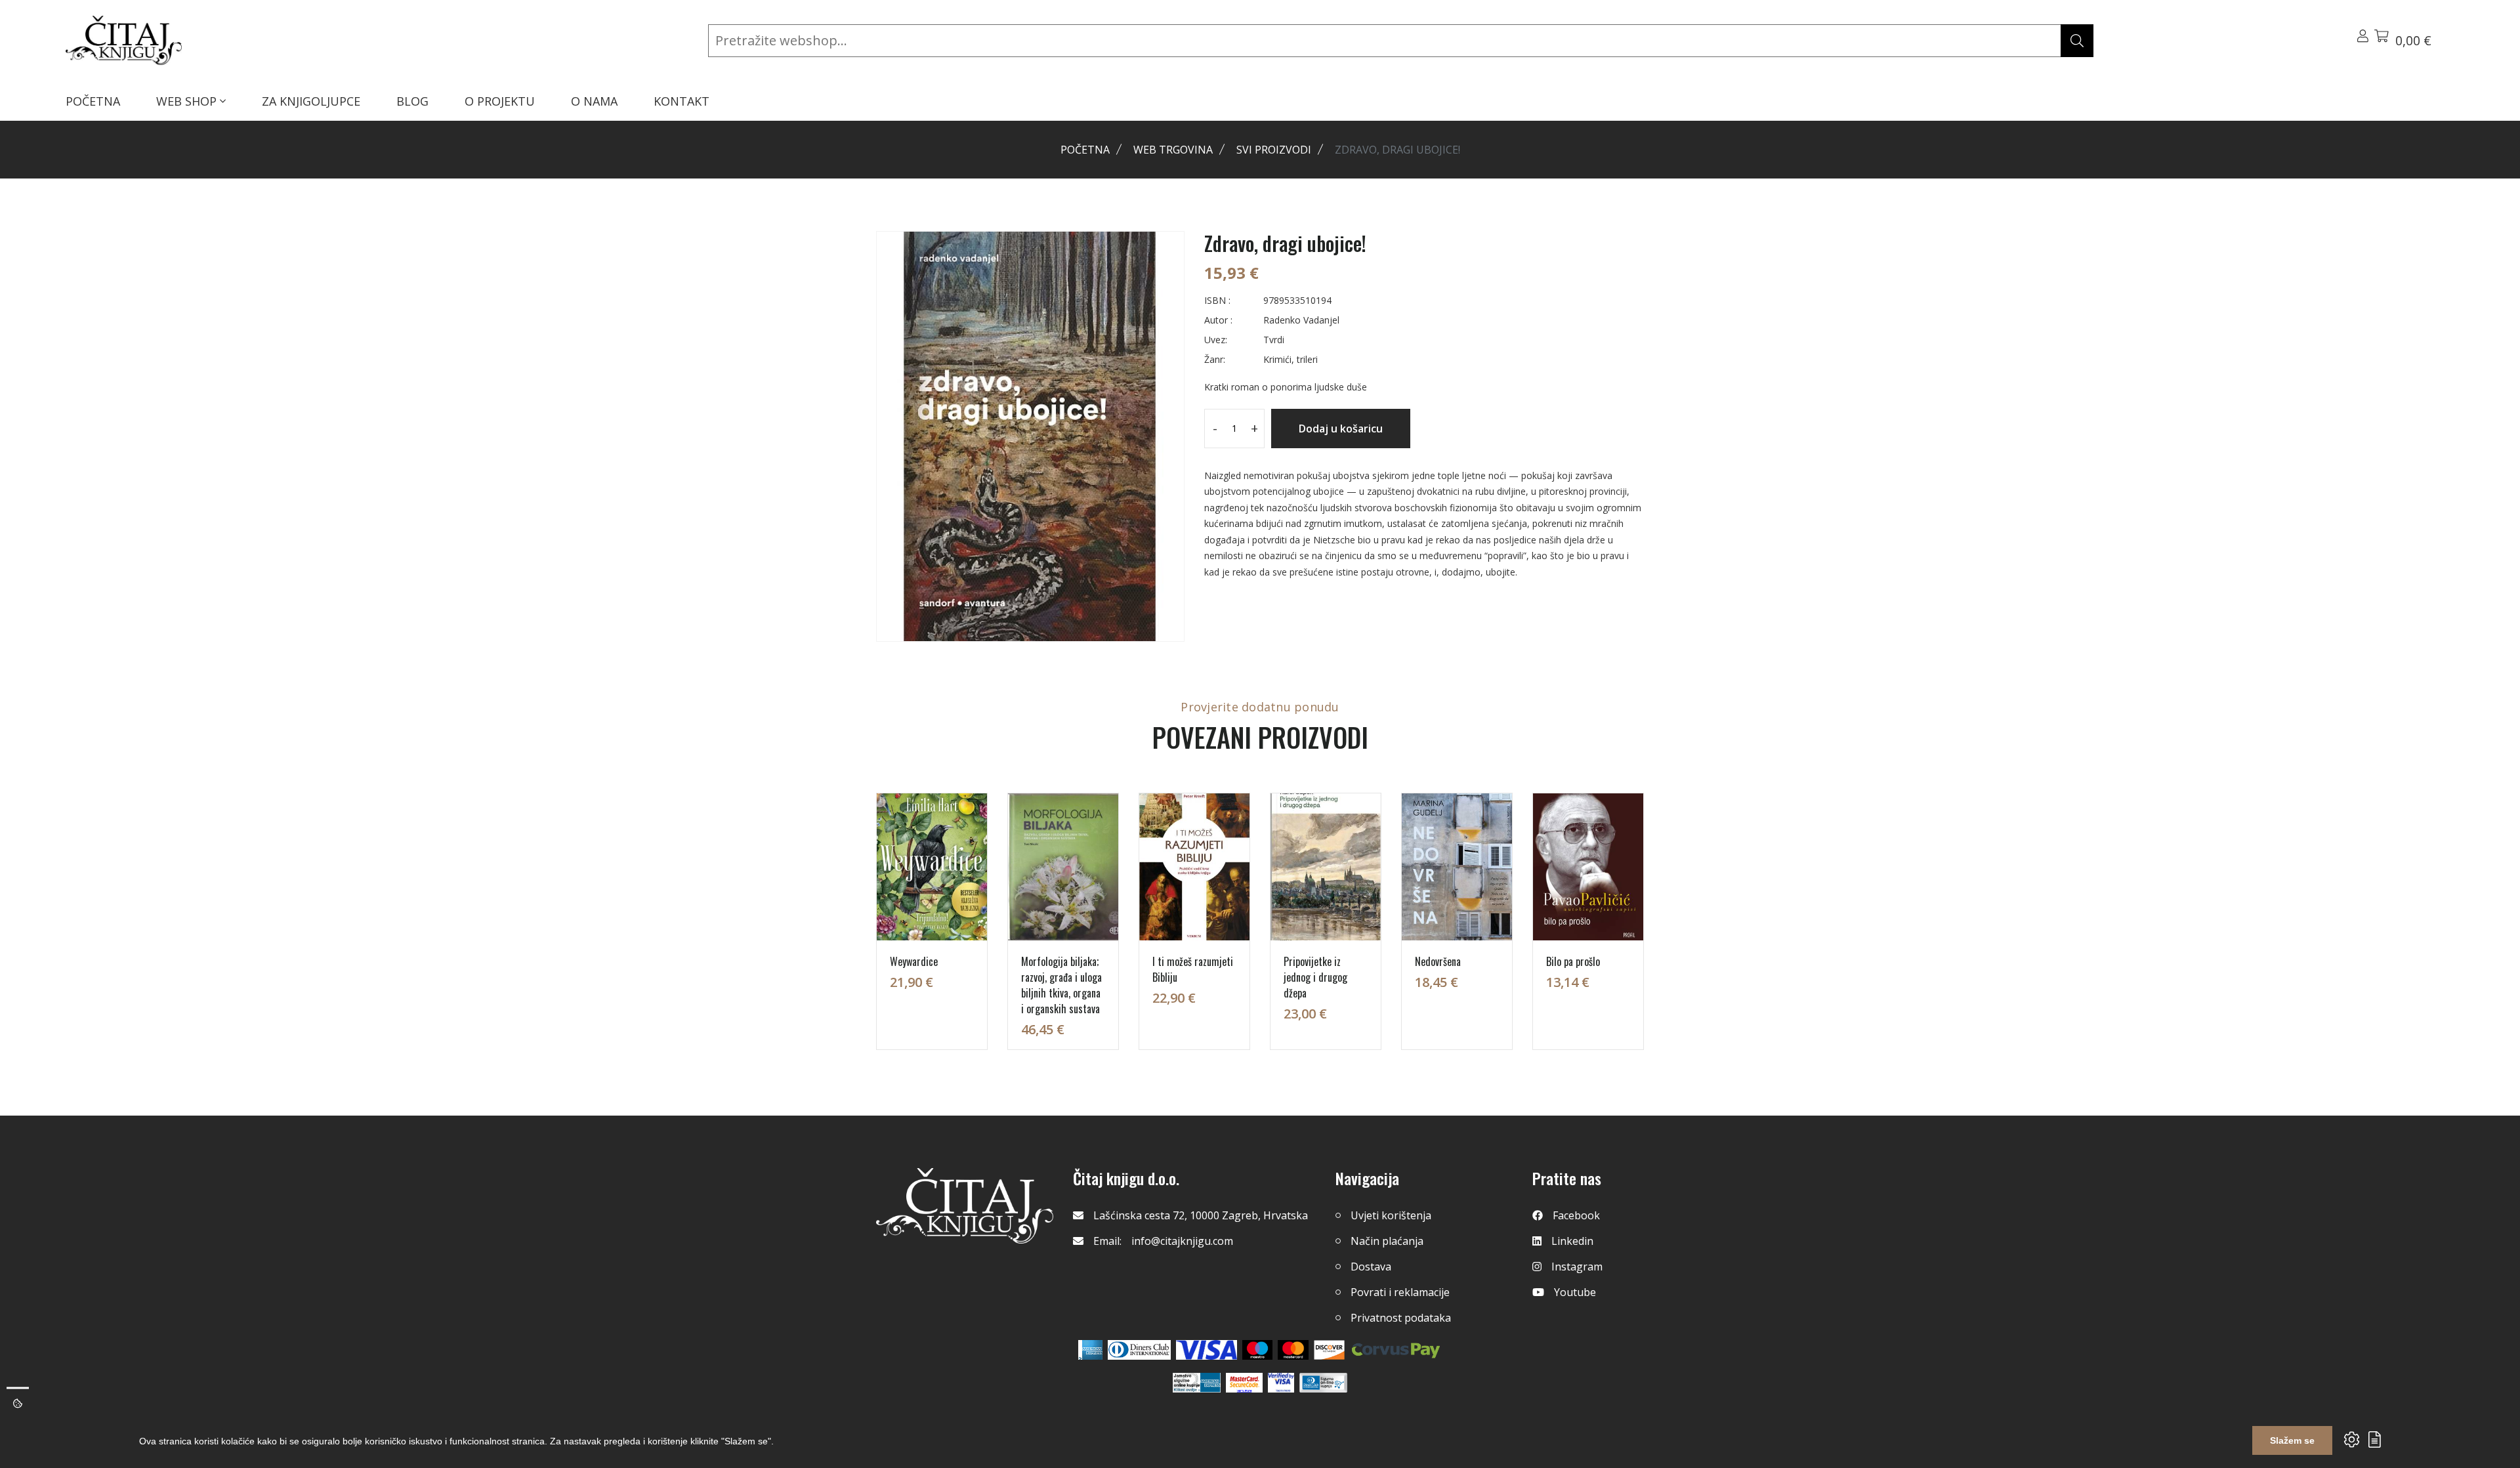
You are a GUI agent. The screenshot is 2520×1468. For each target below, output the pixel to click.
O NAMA (594, 101)
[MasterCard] (1258, 1350)
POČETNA (93, 101)
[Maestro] (1293, 1350)
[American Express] (1090, 1350)
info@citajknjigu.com (1182, 1241)
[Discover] (1329, 1350)
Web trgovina (1173, 150)
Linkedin (1572, 1241)
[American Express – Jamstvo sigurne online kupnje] (1196, 1383)
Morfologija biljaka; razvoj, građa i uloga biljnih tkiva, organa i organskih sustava (1061, 985)
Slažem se (2292, 1440)
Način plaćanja (1387, 1241)
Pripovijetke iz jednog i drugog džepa (1315, 977)
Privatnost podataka (1401, 1318)
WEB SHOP (188, 101)
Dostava (1371, 1267)
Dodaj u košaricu (1341, 429)
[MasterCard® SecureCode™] (1244, 1383)
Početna (1085, 150)
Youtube (1575, 1292)
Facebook (1576, 1215)
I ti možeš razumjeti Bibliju (1193, 969)
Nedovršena (1438, 961)
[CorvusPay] (1396, 1350)
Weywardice (914, 961)
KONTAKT (682, 101)
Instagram (1577, 1267)
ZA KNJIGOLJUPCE (311, 101)
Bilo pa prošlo (1573, 961)
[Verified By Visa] (1281, 1383)
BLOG (412, 101)
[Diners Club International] (1139, 1350)
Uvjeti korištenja (1391, 1215)
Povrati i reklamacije (1400, 1292)
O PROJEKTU (500, 101)
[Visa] (1207, 1350)
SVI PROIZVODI (1274, 150)
